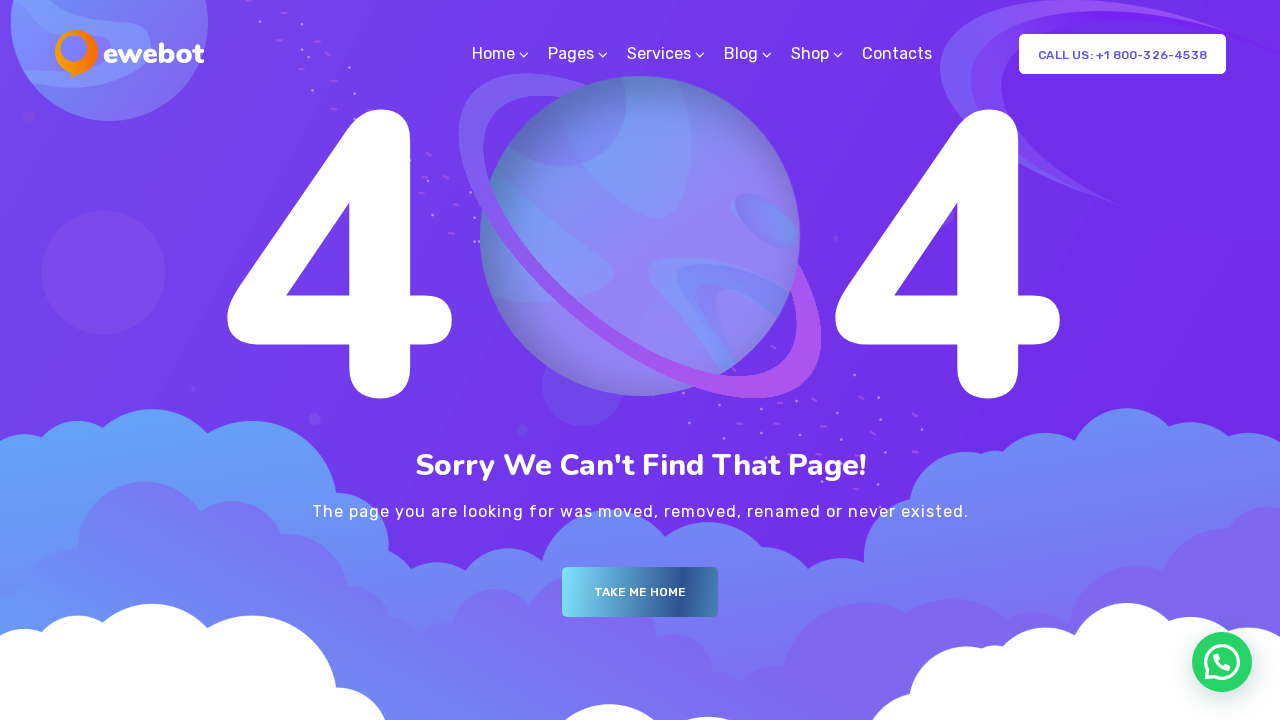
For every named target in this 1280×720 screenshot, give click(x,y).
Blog (741, 53)
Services (659, 53)
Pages (571, 53)
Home (493, 53)
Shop (810, 53)
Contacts (897, 53)
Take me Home (640, 592)
